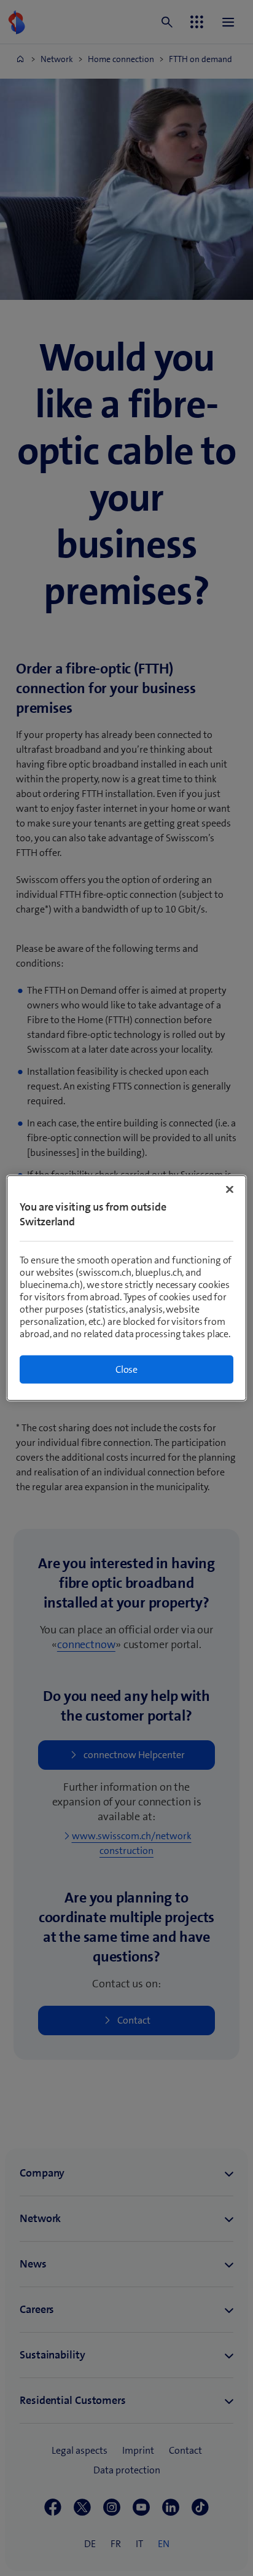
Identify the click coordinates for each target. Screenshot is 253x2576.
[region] (126, 1288)
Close (126, 1369)
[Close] (230, 1190)
